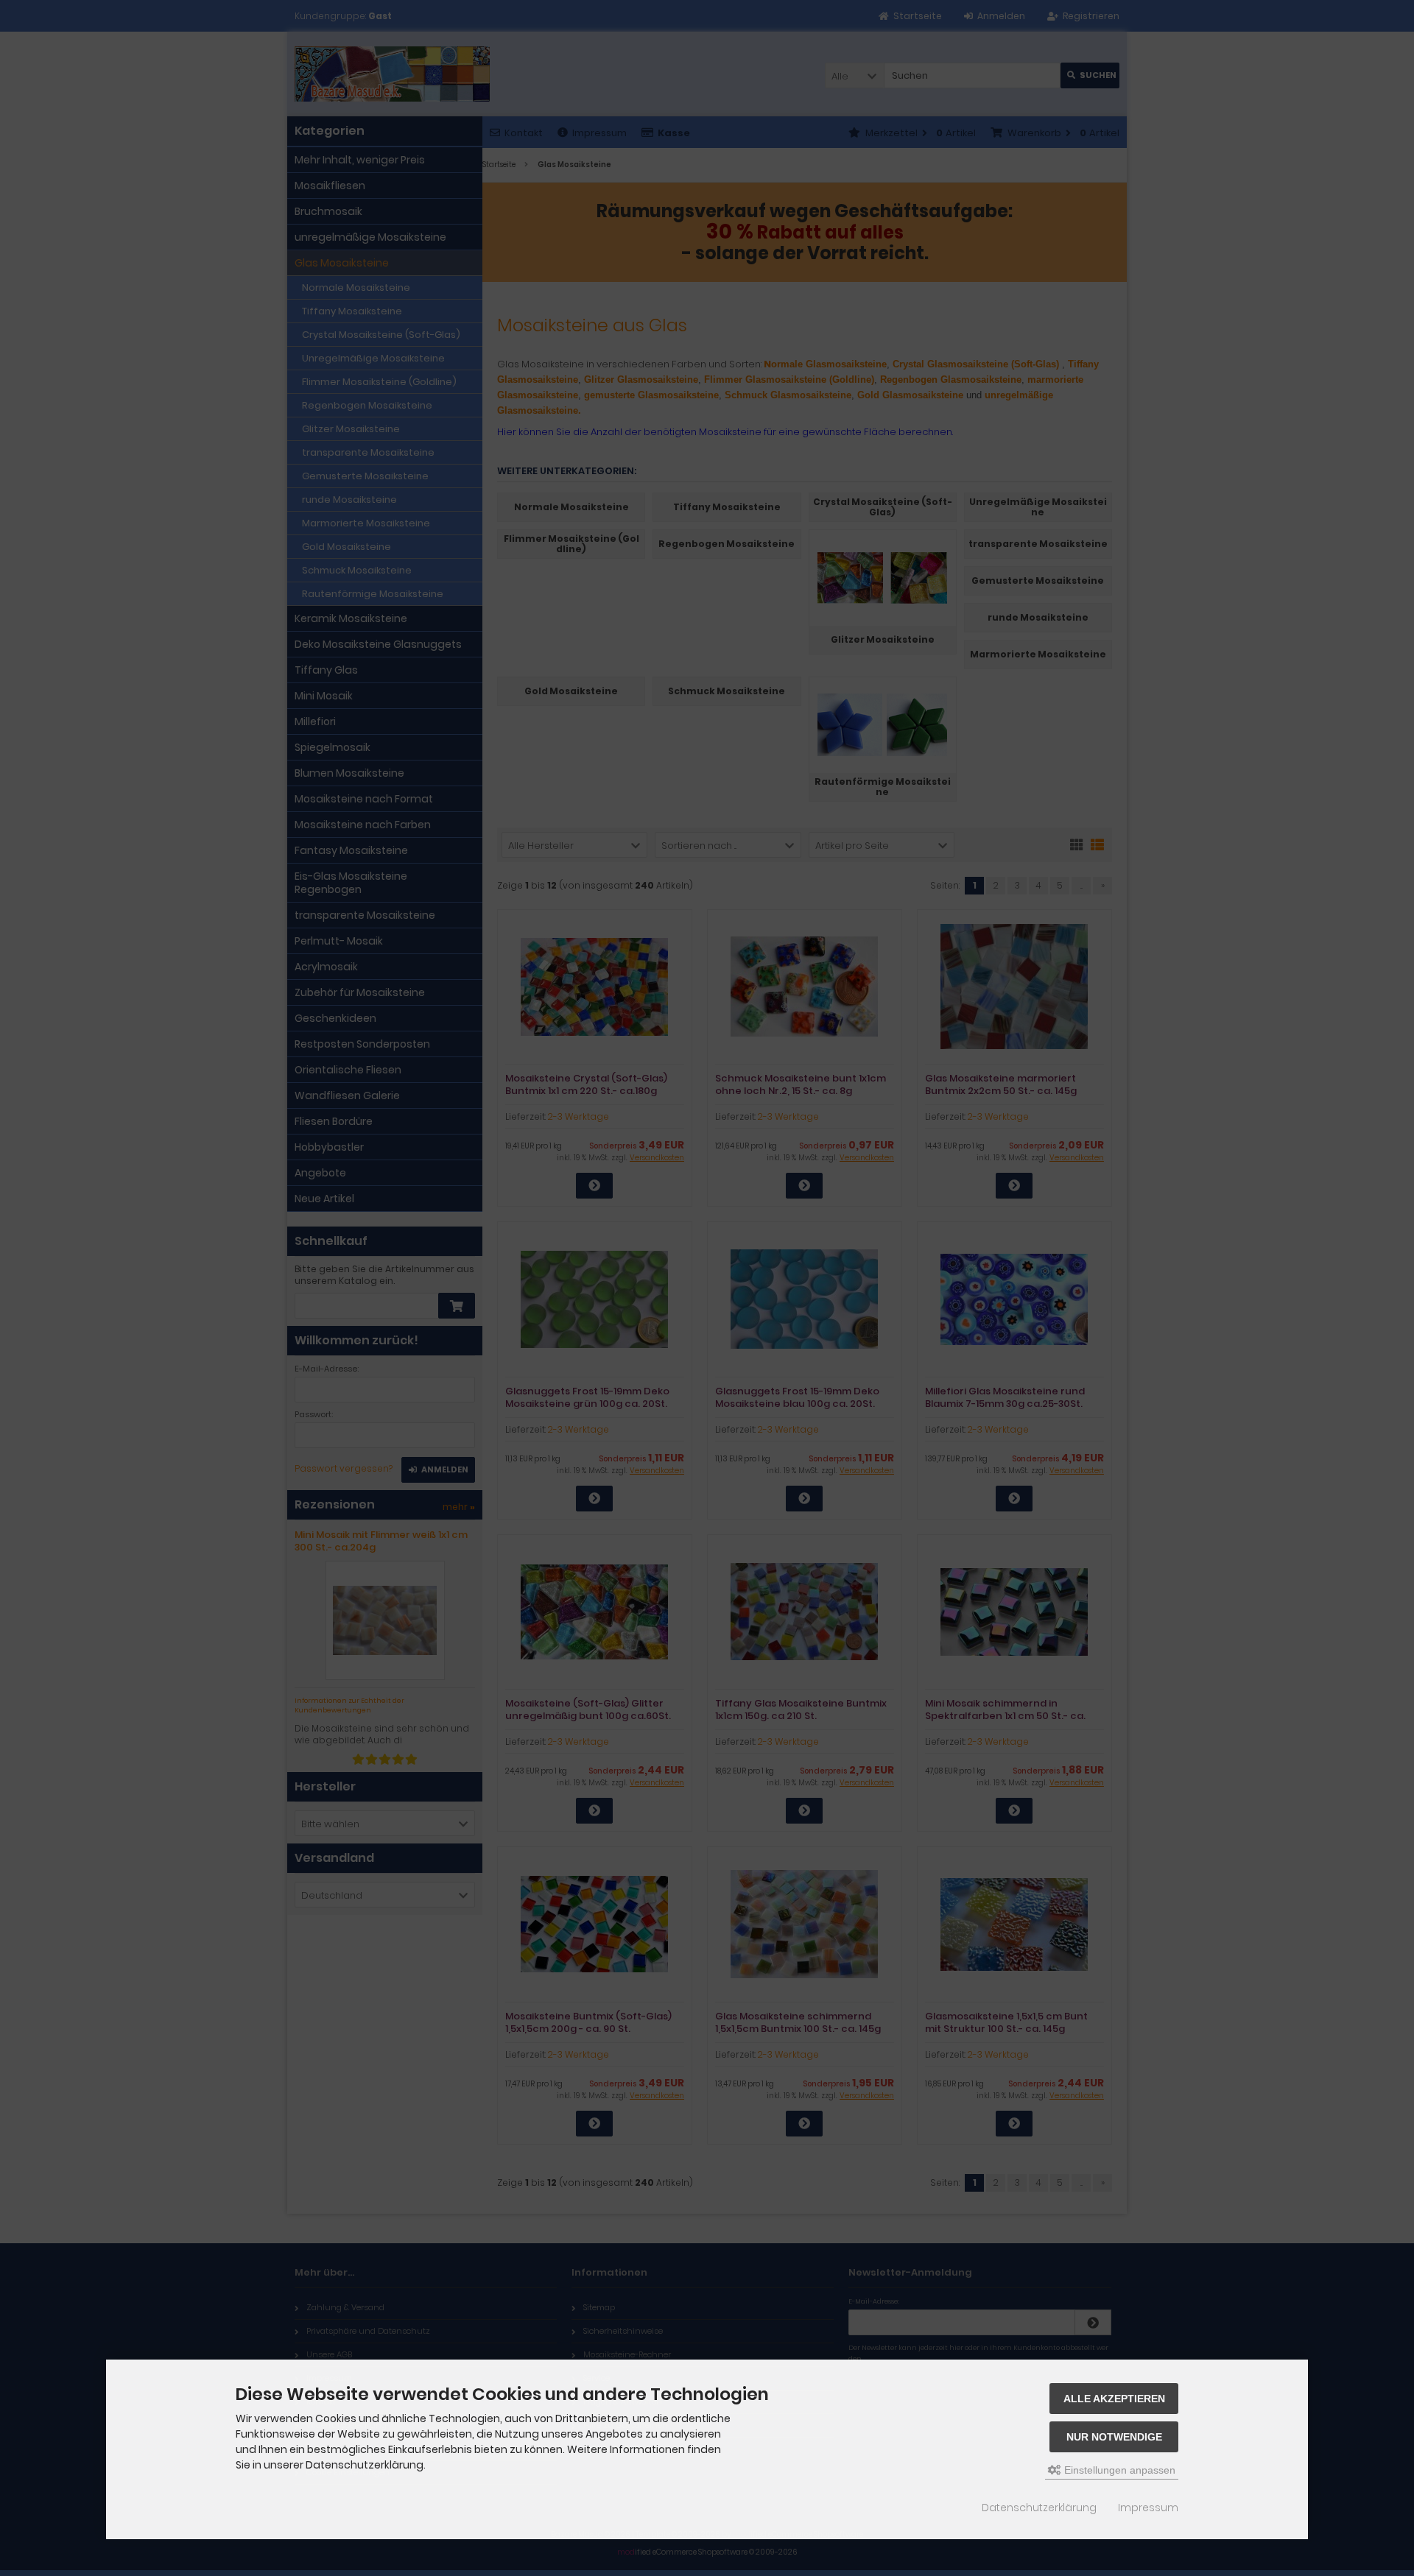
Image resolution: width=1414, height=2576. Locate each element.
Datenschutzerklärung (1039, 2508)
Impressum (1148, 2508)
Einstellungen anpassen (1118, 2470)
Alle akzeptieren (1114, 2399)
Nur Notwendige (1114, 2437)
